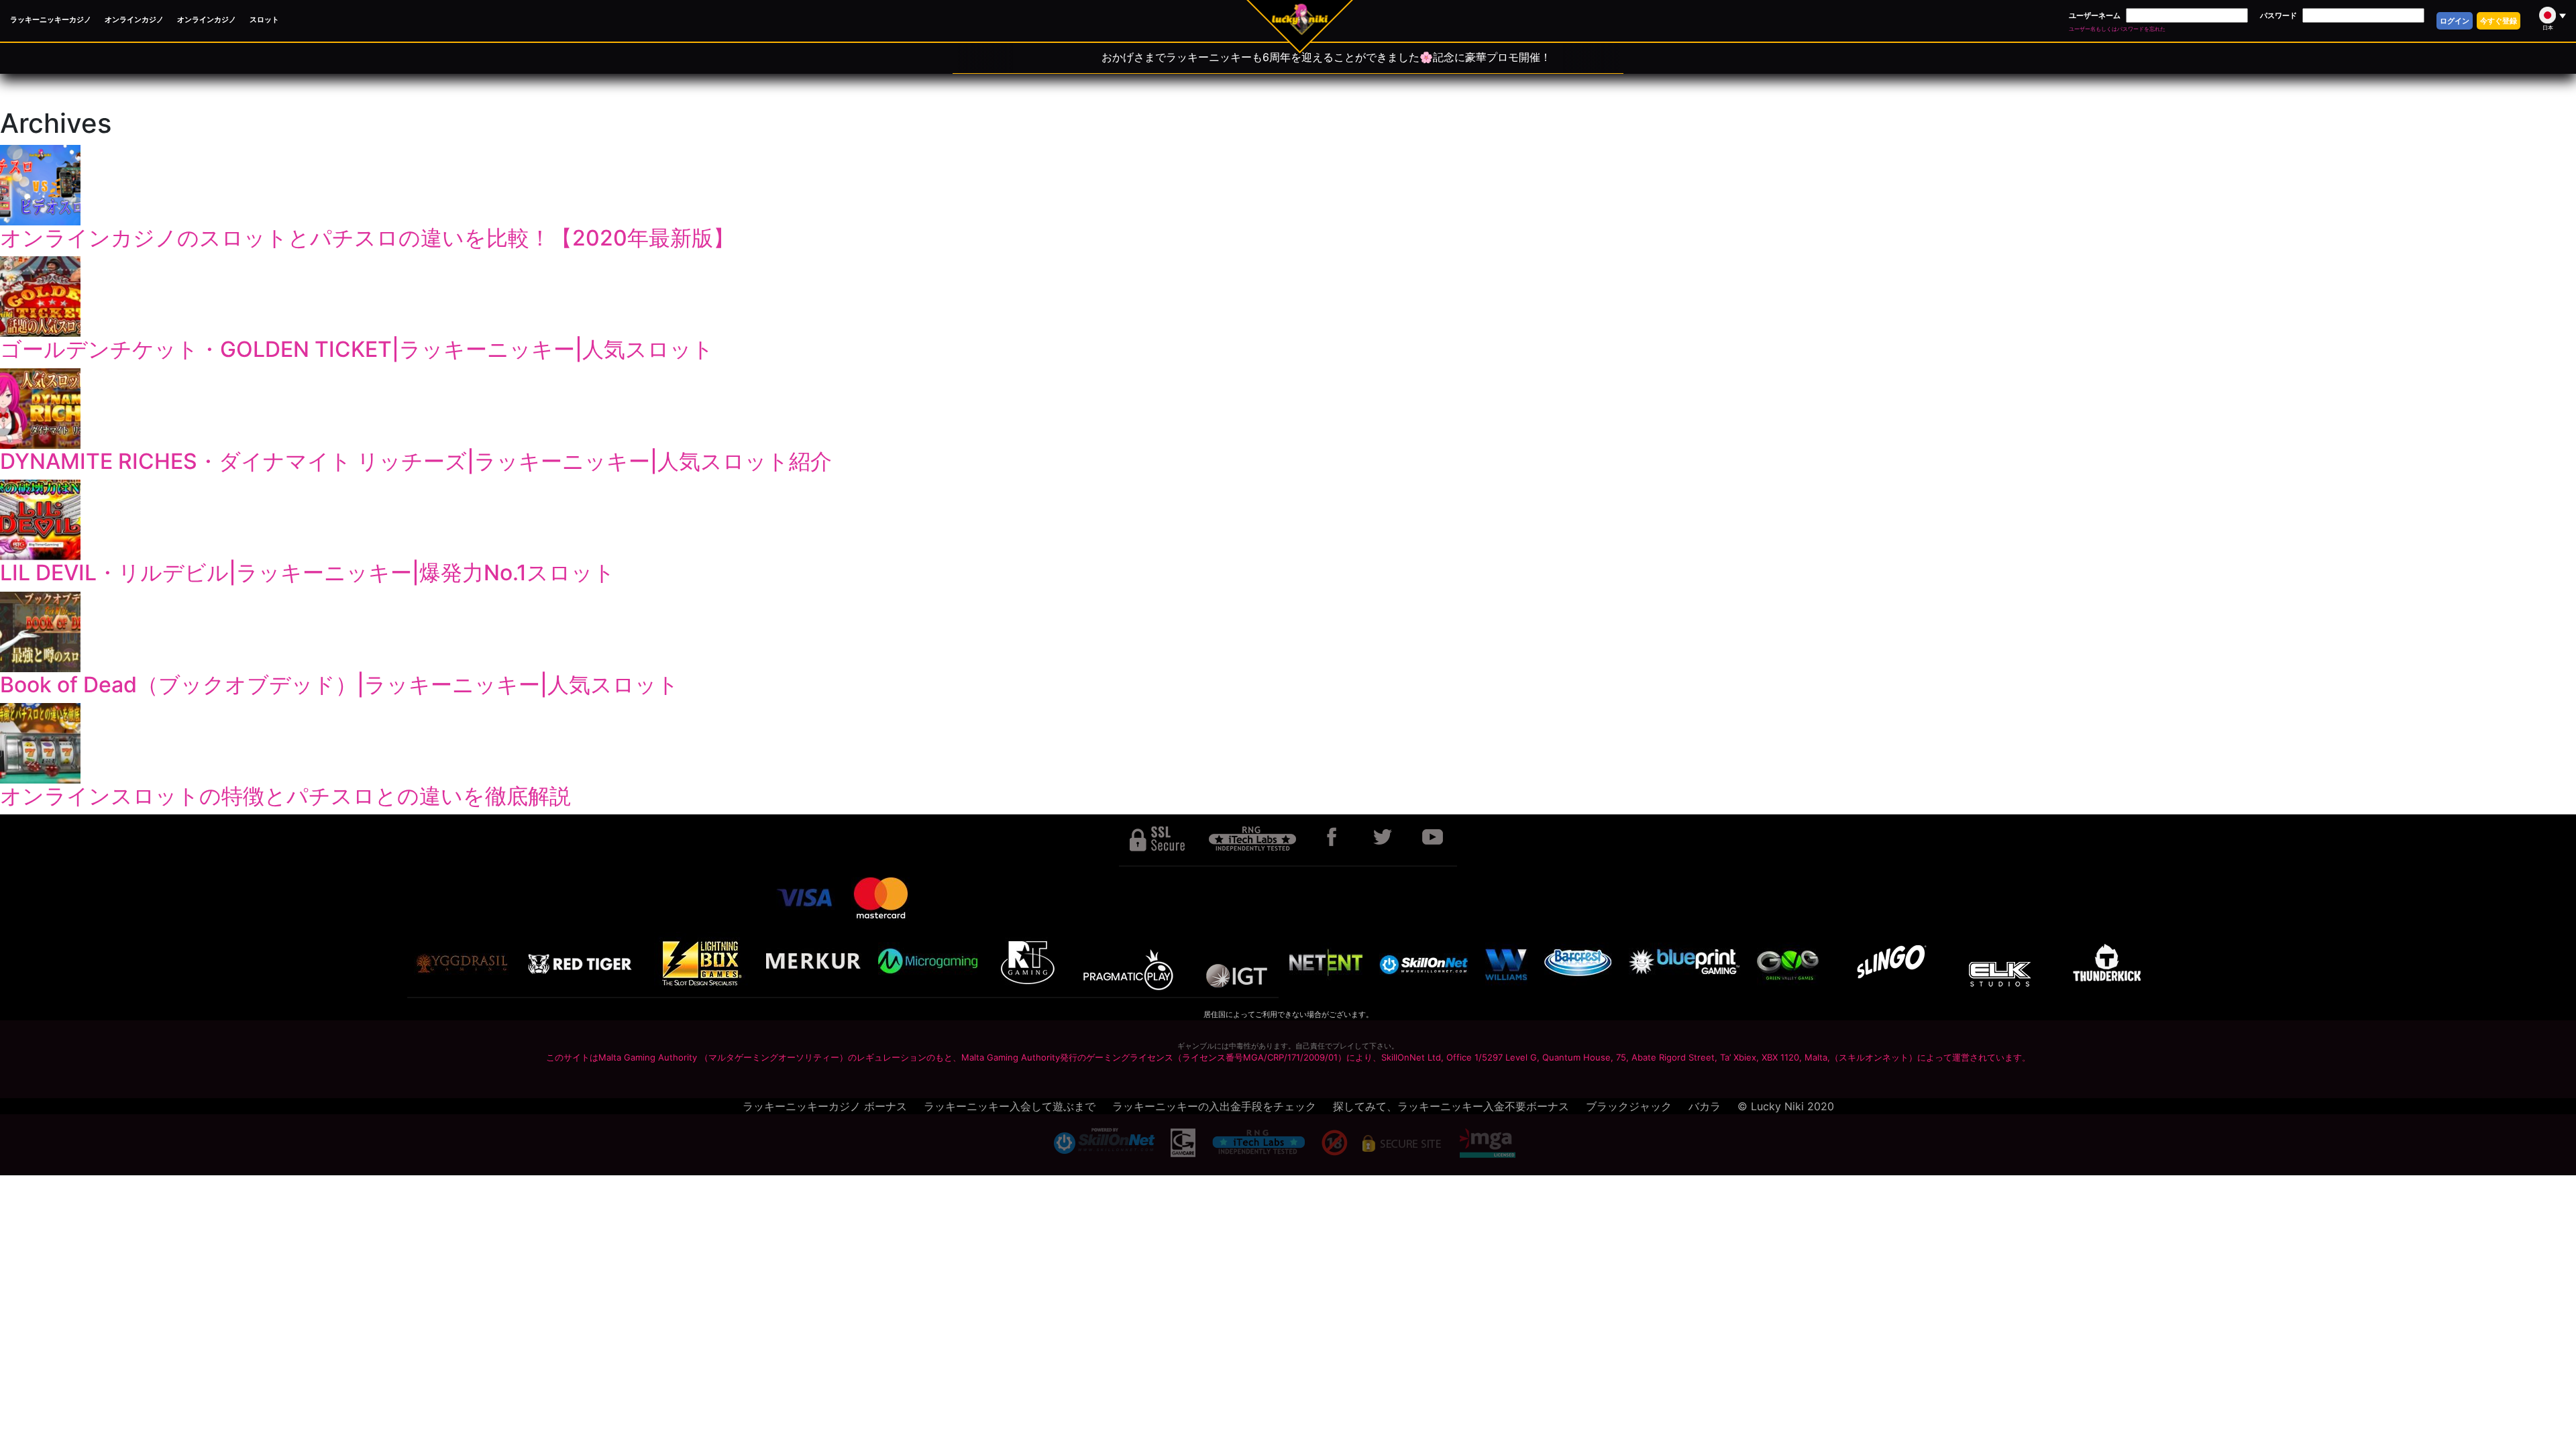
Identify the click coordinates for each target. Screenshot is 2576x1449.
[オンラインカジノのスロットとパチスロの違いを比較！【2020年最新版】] (1288, 185)
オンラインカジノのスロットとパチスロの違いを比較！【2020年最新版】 (367, 238)
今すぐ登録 (2499, 21)
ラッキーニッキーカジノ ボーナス (825, 1106)
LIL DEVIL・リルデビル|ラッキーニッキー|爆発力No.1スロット (308, 573)
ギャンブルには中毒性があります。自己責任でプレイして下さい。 (1288, 1046)
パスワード (2278, 15)
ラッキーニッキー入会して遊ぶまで (1010, 1106)
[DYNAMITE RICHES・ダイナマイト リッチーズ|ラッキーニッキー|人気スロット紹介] (1288, 409)
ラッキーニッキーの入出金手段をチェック (1214, 1106)
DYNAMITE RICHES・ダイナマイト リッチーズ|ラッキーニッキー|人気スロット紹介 (416, 461)
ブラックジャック (1629, 1106)
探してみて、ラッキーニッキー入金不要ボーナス (1451, 1106)
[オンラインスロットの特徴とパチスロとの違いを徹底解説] (1288, 743)
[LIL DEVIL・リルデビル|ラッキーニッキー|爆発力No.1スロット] (1288, 520)
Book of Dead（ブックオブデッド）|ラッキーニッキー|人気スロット (339, 685)
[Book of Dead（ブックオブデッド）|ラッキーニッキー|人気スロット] (1288, 632)
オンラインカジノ (134, 19)
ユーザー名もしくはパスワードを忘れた (2117, 29)
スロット (264, 19)
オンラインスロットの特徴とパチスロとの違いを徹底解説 (285, 796)
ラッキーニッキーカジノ (51, 19)
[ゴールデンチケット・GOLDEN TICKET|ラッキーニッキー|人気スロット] (1288, 297)
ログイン (2455, 21)
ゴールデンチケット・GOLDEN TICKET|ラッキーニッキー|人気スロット (357, 349)
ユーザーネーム (2095, 15)
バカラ (1705, 1106)
